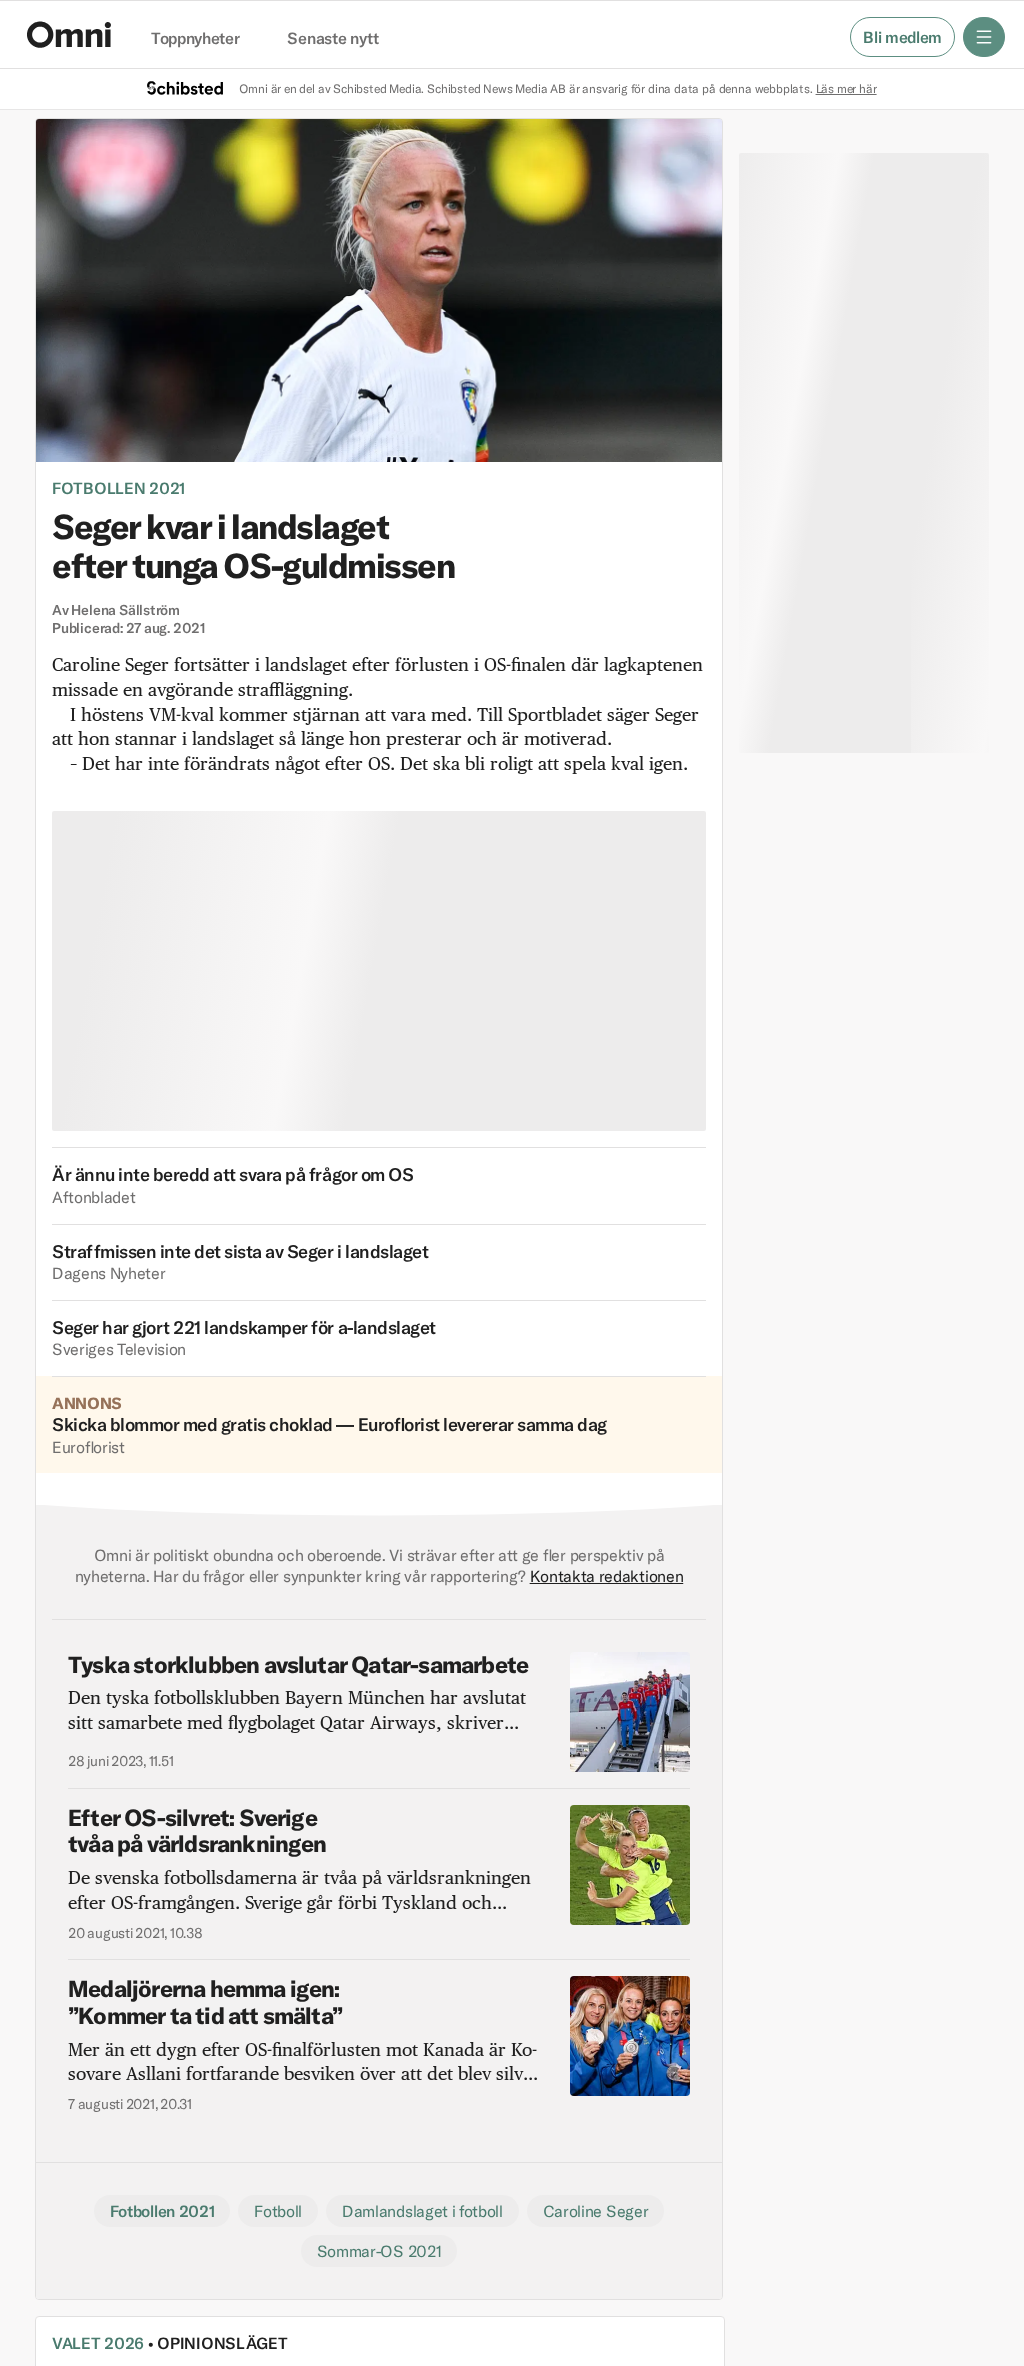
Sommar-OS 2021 (379, 2251)
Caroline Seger (596, 2211)
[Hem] (69, 34)
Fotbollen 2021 (118, 488)
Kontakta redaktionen (607, 1576)
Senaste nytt (332, 39)
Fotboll (278, 2211)
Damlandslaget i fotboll (422, 2211)
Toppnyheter (195, 39)
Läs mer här (846, 88)
